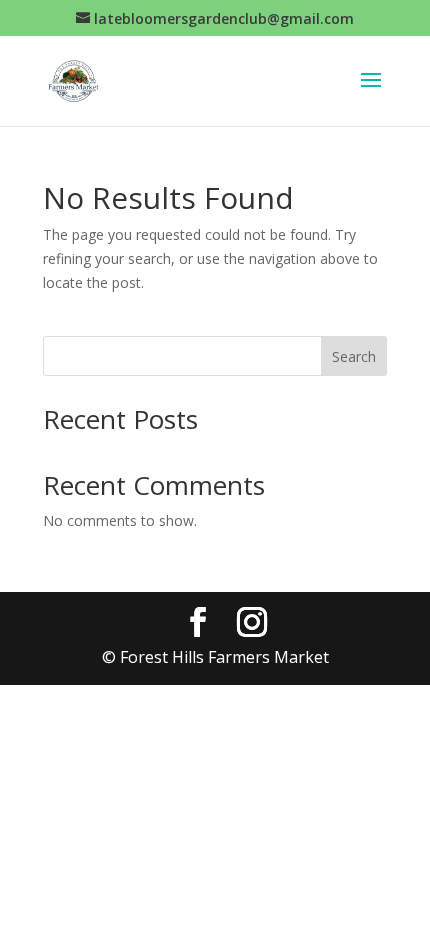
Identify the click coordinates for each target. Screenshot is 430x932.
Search (354, 356)
